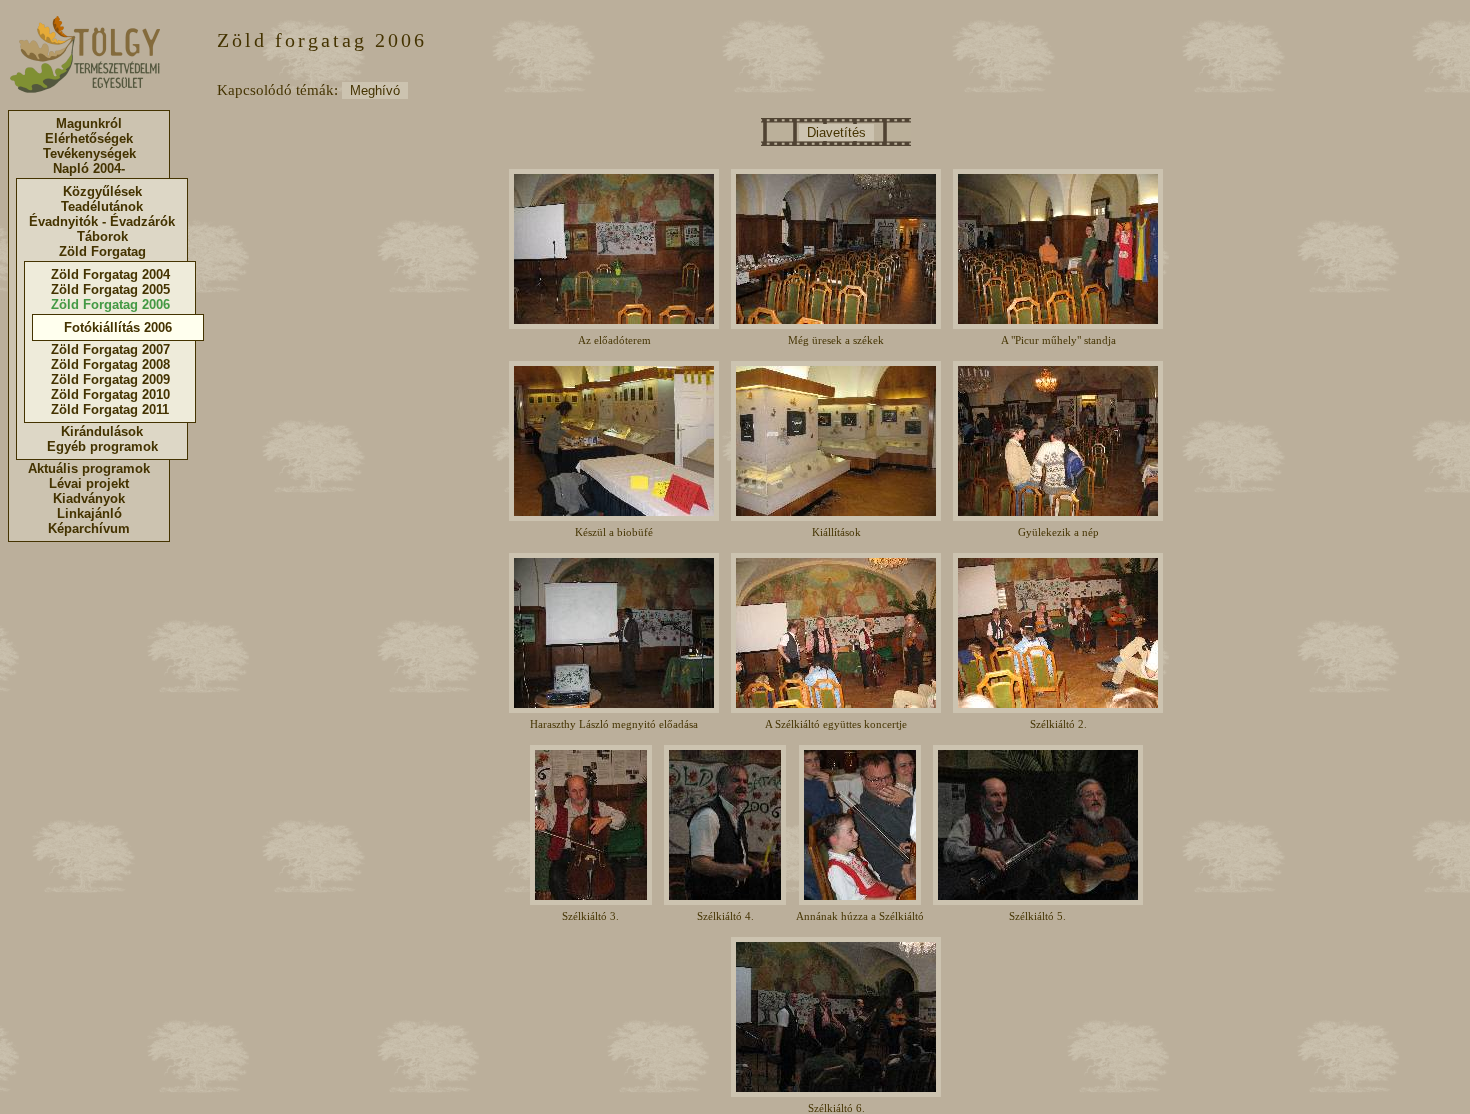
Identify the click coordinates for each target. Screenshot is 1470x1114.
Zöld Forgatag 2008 (110, 364)
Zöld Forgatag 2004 (110, 274)
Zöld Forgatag (102, 251)
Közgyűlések (102, 191)
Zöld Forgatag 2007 (110, 349)
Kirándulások (102, 431)
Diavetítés (836, 132)
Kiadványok (89, 498)
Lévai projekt (89, 483)
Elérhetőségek (89, 138)
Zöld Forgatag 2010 (110, 394)
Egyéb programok (102, 446)
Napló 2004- (89, 168)
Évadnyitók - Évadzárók (102, 221)
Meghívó (375, 90)
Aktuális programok (89, 468)
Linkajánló (89, 513)
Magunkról (89, 123)
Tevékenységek (89, 153)
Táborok (102, 236)
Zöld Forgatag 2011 (110, 409)
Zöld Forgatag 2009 (110, 379)
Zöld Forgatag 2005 (110, 289)
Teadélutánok (102, 206)
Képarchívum (89, 528)
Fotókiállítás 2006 (118, 327)
